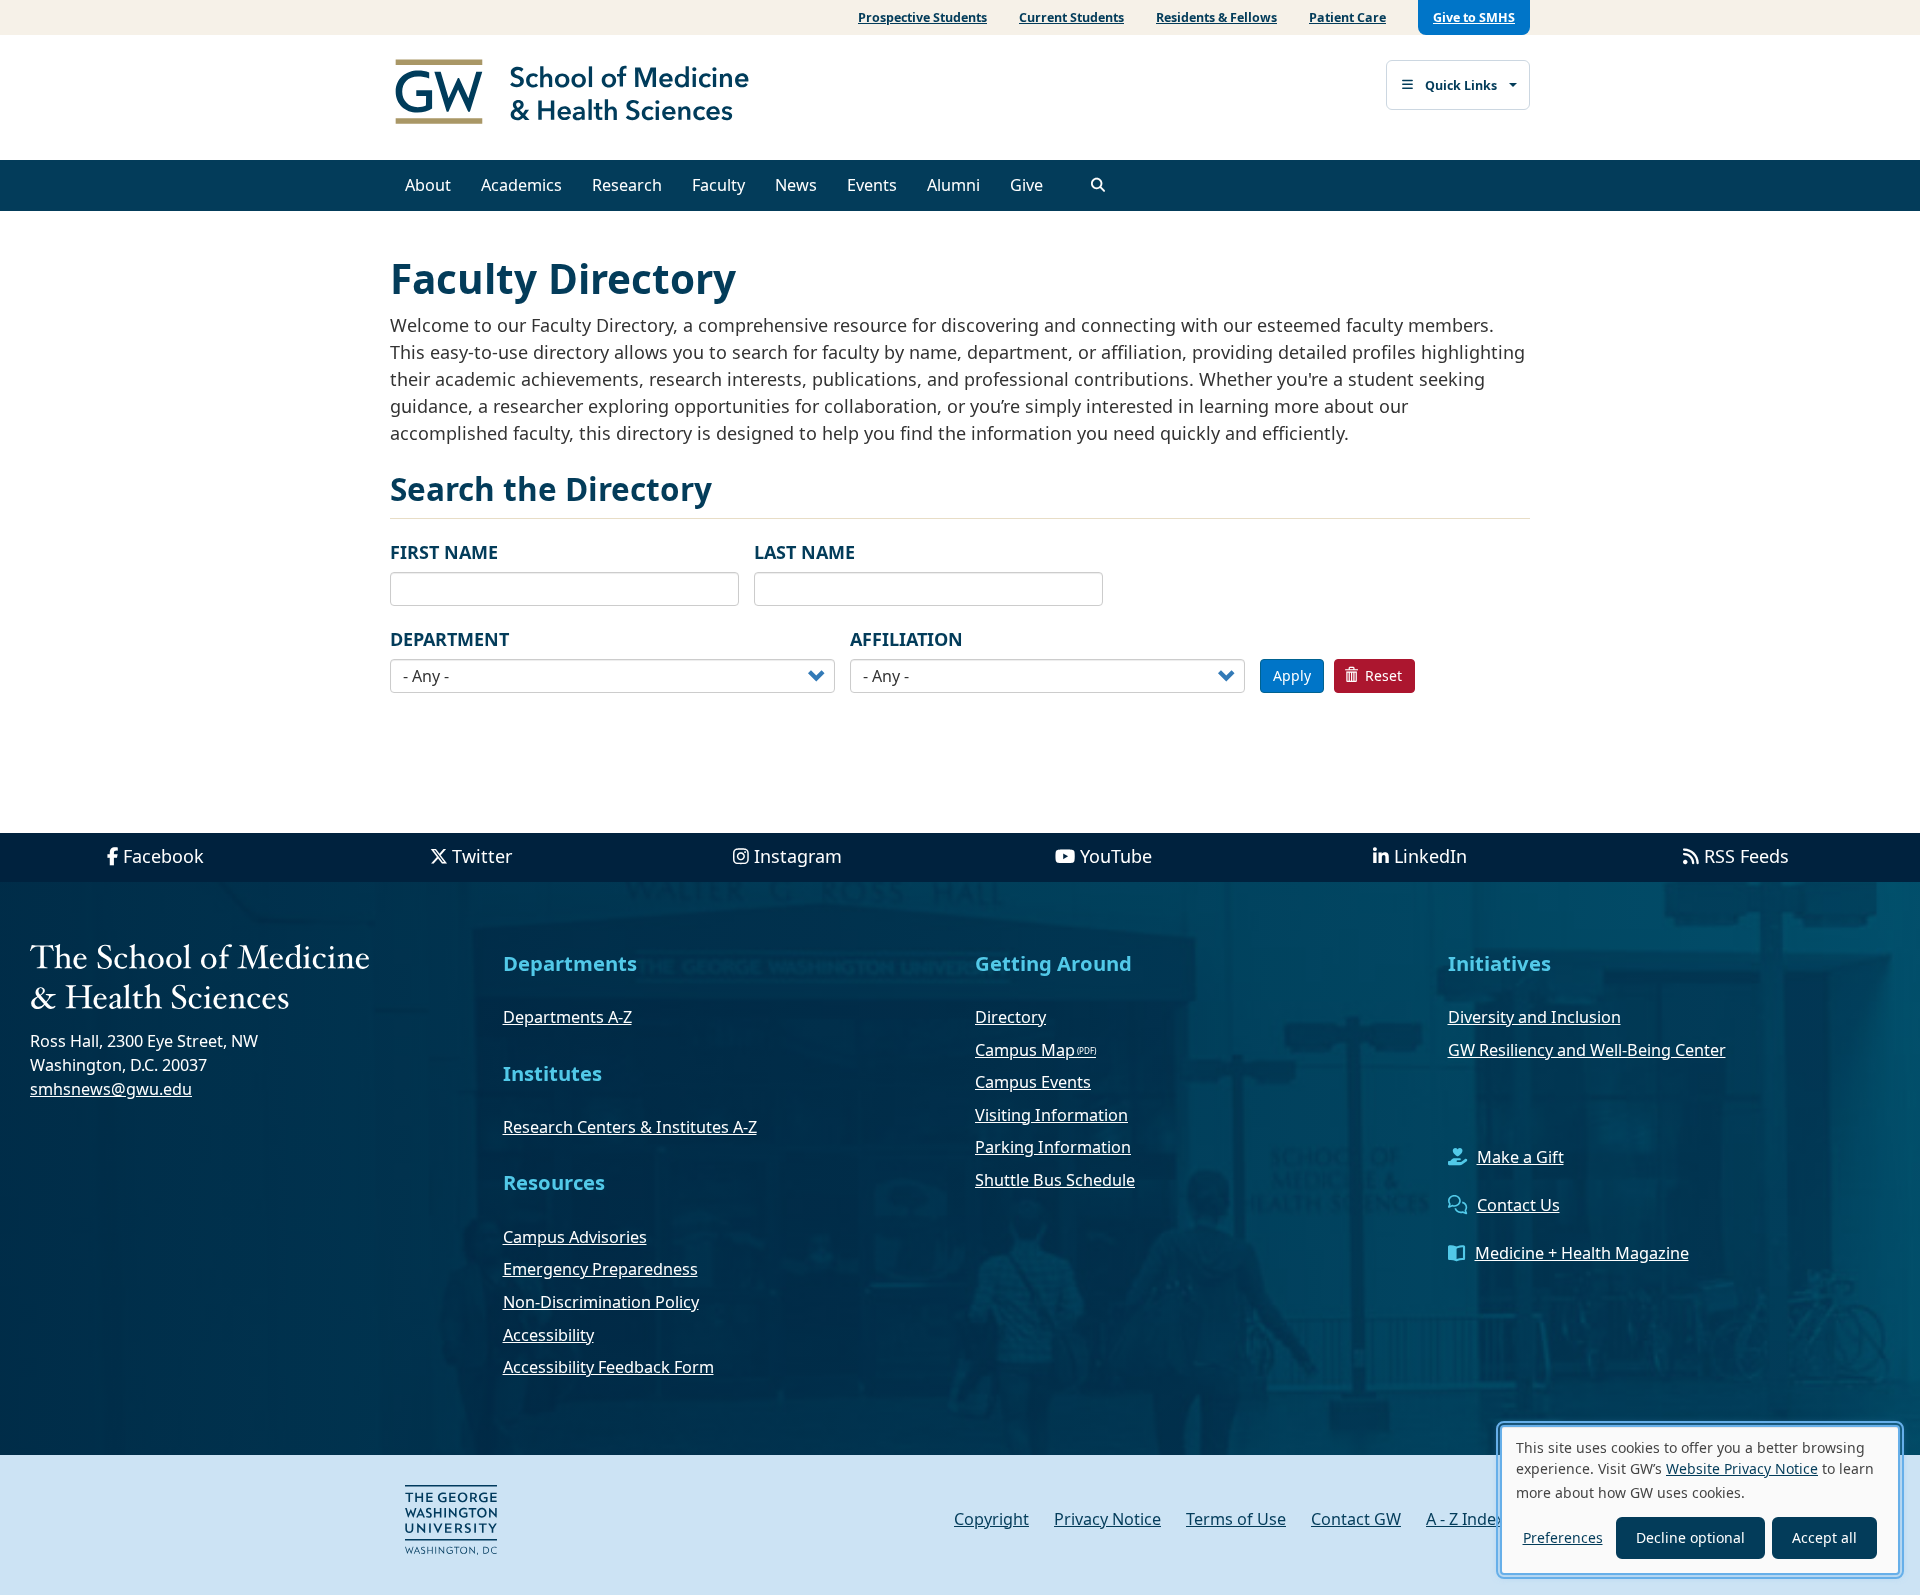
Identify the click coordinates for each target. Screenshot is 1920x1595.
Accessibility (548, 1335)
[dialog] (1700, 1500)
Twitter (482, 856)
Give (1026, 185)
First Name (444, 552)
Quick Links (1461, 85)
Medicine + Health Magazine (1582, 1253)
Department (449, 639)
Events (872, 185)
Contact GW (1356, 1519)
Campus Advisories (575, 1237)
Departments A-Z (567, 1017)
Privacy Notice (1107, 1519)
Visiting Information (1051, 1115)
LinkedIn (1430, 856)
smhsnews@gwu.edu (111, 1089)
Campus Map (1025, 1050)
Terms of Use (1236, 1519)
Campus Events (1033, 1082)
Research (627, 185)
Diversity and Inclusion (1534, 1017)
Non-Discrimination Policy (601, 1302)
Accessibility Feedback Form (608, 1367)
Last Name (804, 552)
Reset (1381, 675)
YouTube (1116, 856)
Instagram (798, 856)
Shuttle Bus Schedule (1055, 1180)
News (796, 185)
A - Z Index (1465, 1519)
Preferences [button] (1563, 1537)
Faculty (718, 185)
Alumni (953, 185)
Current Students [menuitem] (1071, 17)
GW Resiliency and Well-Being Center (1587, 1050)
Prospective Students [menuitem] (922, 17)
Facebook (163, 856)
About (428, 185)
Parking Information (1053, 1147)
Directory (1010, 1017)
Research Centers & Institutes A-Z (630, 1127)
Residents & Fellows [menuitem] (1216, 17)
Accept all (1824, 1537)
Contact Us (1518, 1205)
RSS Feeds (1746, 856)
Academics (521, 185)
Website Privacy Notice (1742, 1468)
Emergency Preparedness (600, 1269)
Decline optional (1690, 1537)
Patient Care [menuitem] (1347, 17)
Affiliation (906, 639)
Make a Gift (1520, 1157)
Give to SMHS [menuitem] (1474, 17)
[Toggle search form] (1098, 185)
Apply (1292, 675)
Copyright (991, 1519)
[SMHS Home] (580, 94)
